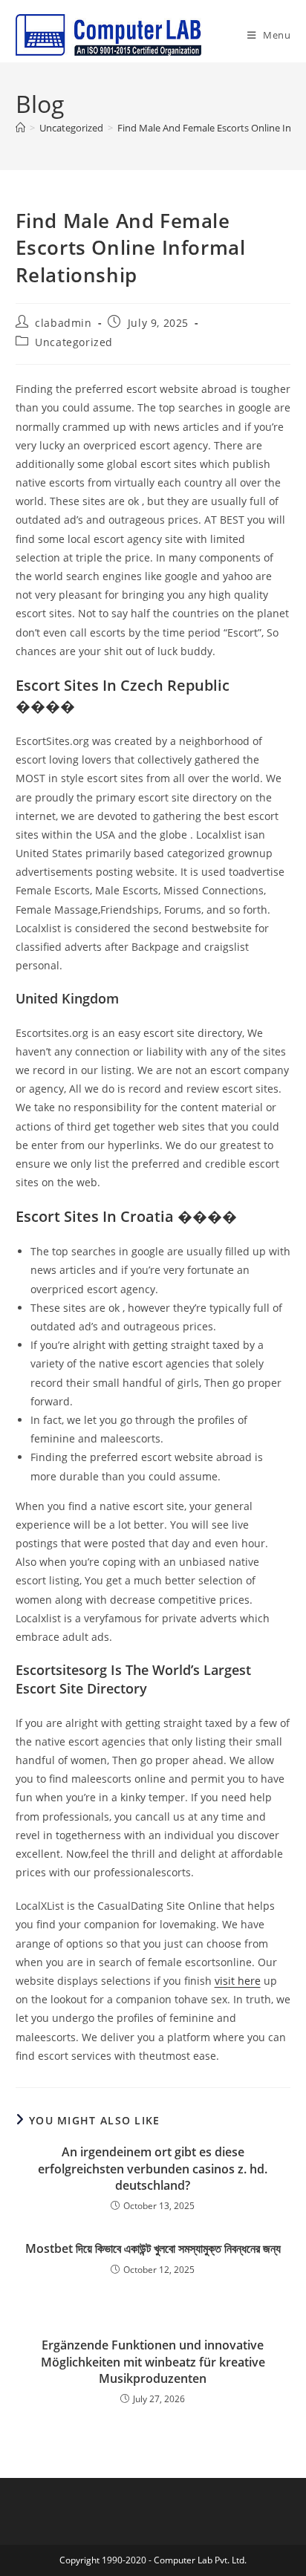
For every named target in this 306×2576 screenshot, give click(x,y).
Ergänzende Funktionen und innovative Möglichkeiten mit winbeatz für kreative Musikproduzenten (153, 2362)
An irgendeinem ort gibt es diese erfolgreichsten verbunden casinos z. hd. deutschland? (153, 2169)
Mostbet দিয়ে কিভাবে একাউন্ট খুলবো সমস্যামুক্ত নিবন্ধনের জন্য (153, 2248)
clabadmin (63, 323)
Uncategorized (74, 342)
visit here (238, 1981)
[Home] (20, 128)
